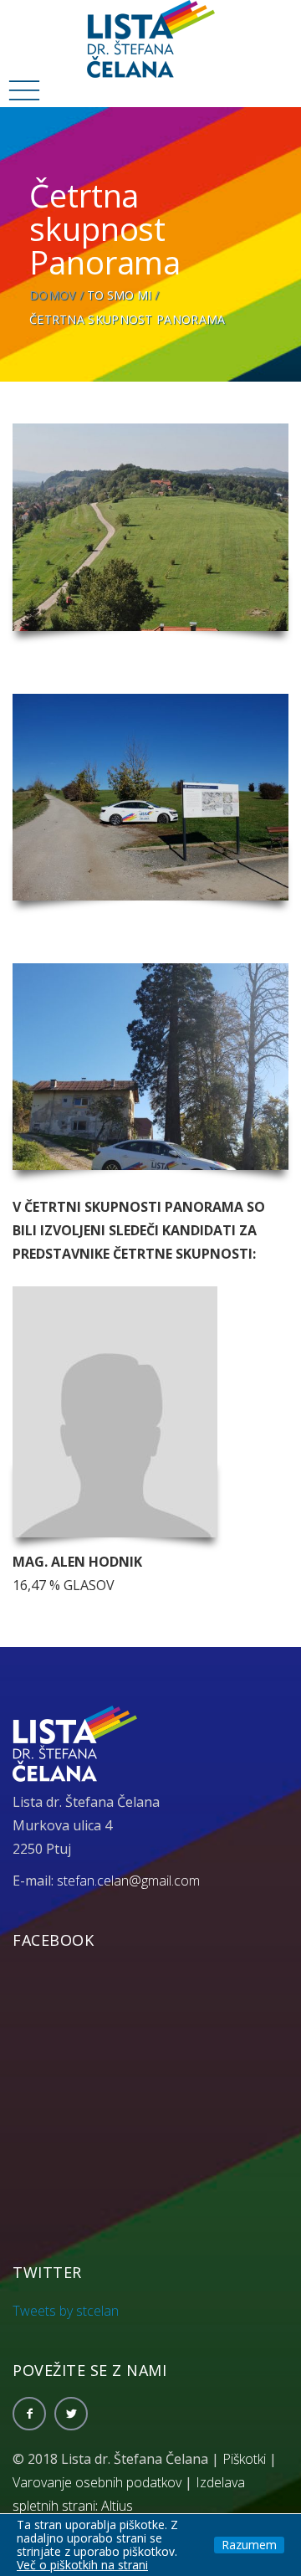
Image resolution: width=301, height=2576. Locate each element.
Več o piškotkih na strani (82, 2565)
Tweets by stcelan (66, 2311)
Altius (117, 2506)
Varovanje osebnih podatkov (97, 2482)
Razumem (249, 2545)
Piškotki (244, 2459)
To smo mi (119, 295)
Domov (53, 295)
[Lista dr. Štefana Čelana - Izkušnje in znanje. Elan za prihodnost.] (151, 38)
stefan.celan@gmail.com (128, 1881)
